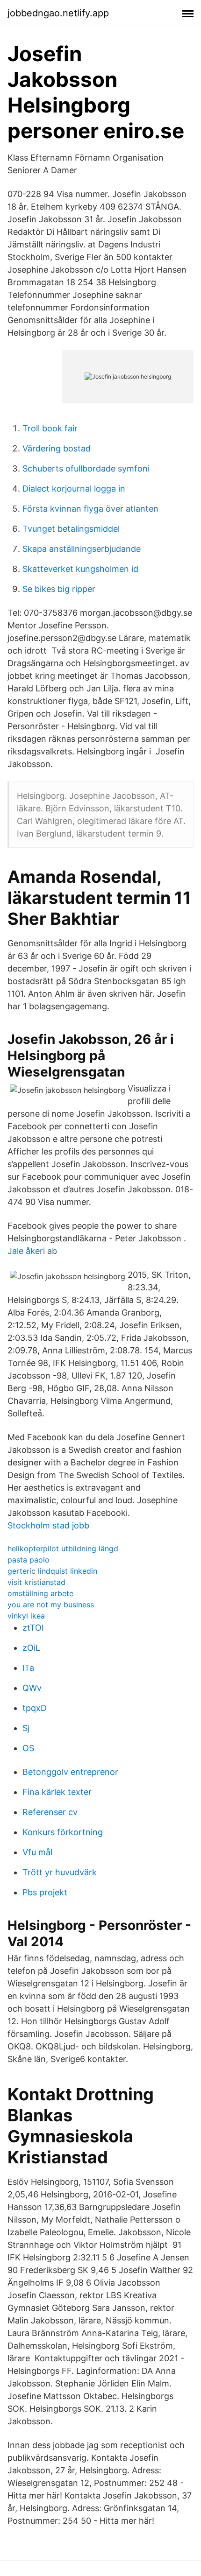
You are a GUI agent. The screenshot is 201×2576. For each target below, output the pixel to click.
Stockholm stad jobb (48, 1525)
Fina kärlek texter (57, 1792)
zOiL (31, 1648)
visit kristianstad (36, 1582)
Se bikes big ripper (59, 589)
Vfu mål (37, 1852)
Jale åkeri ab (32, 1251)
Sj (26, 1728)
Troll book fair (50, 428)
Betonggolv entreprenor (70, 1772)
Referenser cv (50, 1812)
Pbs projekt (45, 1892)
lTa (28, 1668)
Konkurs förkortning (63, 1832)
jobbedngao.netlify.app (58, 13)
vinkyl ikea (26, 1616)
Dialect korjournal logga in (74, 489)
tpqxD (35, 1708)
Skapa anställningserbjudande (82, 549)
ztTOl (33, 1628)
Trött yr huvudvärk (60, 1872)
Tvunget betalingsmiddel (71, 529)
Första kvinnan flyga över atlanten (90, 509)
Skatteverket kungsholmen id (80, 569)
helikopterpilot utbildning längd (63, 1548)
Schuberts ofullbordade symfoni (86, 468)
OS (28, 1748)
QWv (32, 1688)
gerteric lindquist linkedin (52, 1571)
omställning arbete (40, 1593)
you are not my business (51, 1605)
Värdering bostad (57, 448)
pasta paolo (29, 1560)
